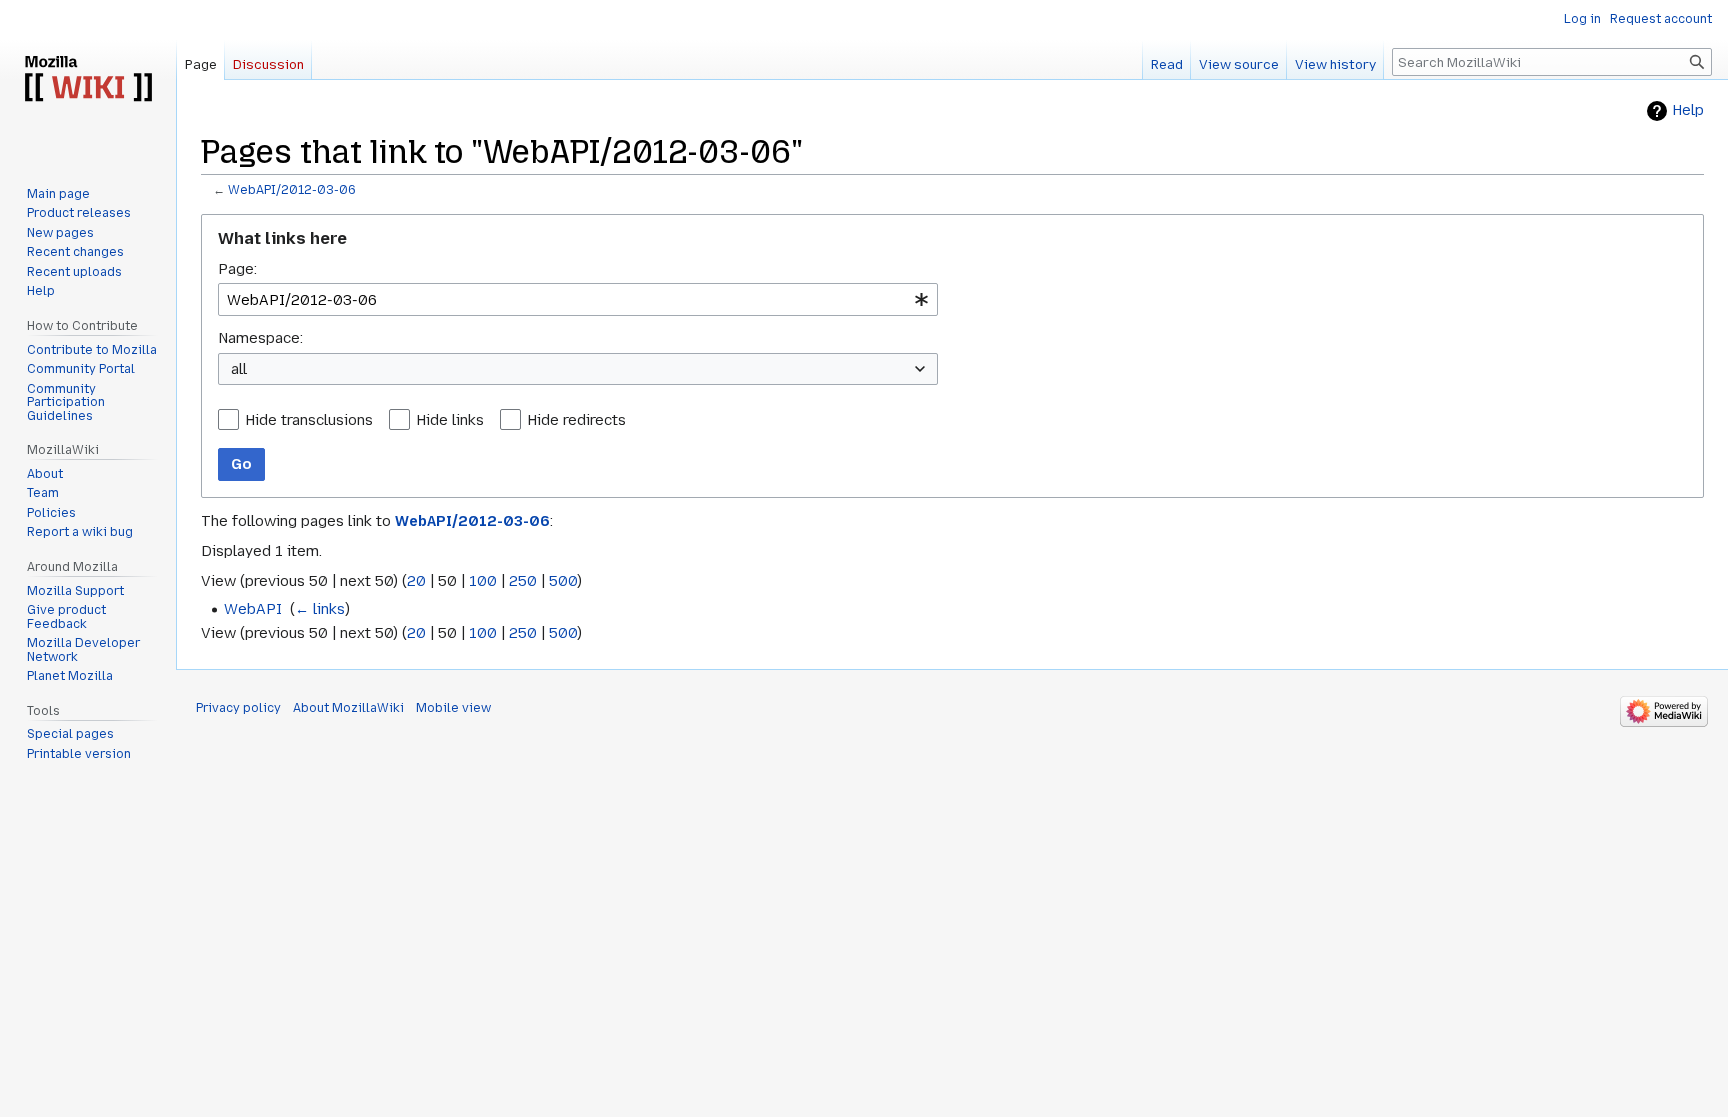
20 (416, 581)
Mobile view (453, 708)
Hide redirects (576, 420)
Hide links (450, 420)
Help (1688, 110)
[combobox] (578, 299)
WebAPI (253, 609)
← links (320, 609)
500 (563, 581)
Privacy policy (238, 708)
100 (483, 581)
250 (523, 581)
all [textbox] (239, 369)
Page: (237, 269)
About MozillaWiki (348, 708)
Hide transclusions (309, 420)
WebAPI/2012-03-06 (292, 190)
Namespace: (260, 338)
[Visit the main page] (88, 80)
